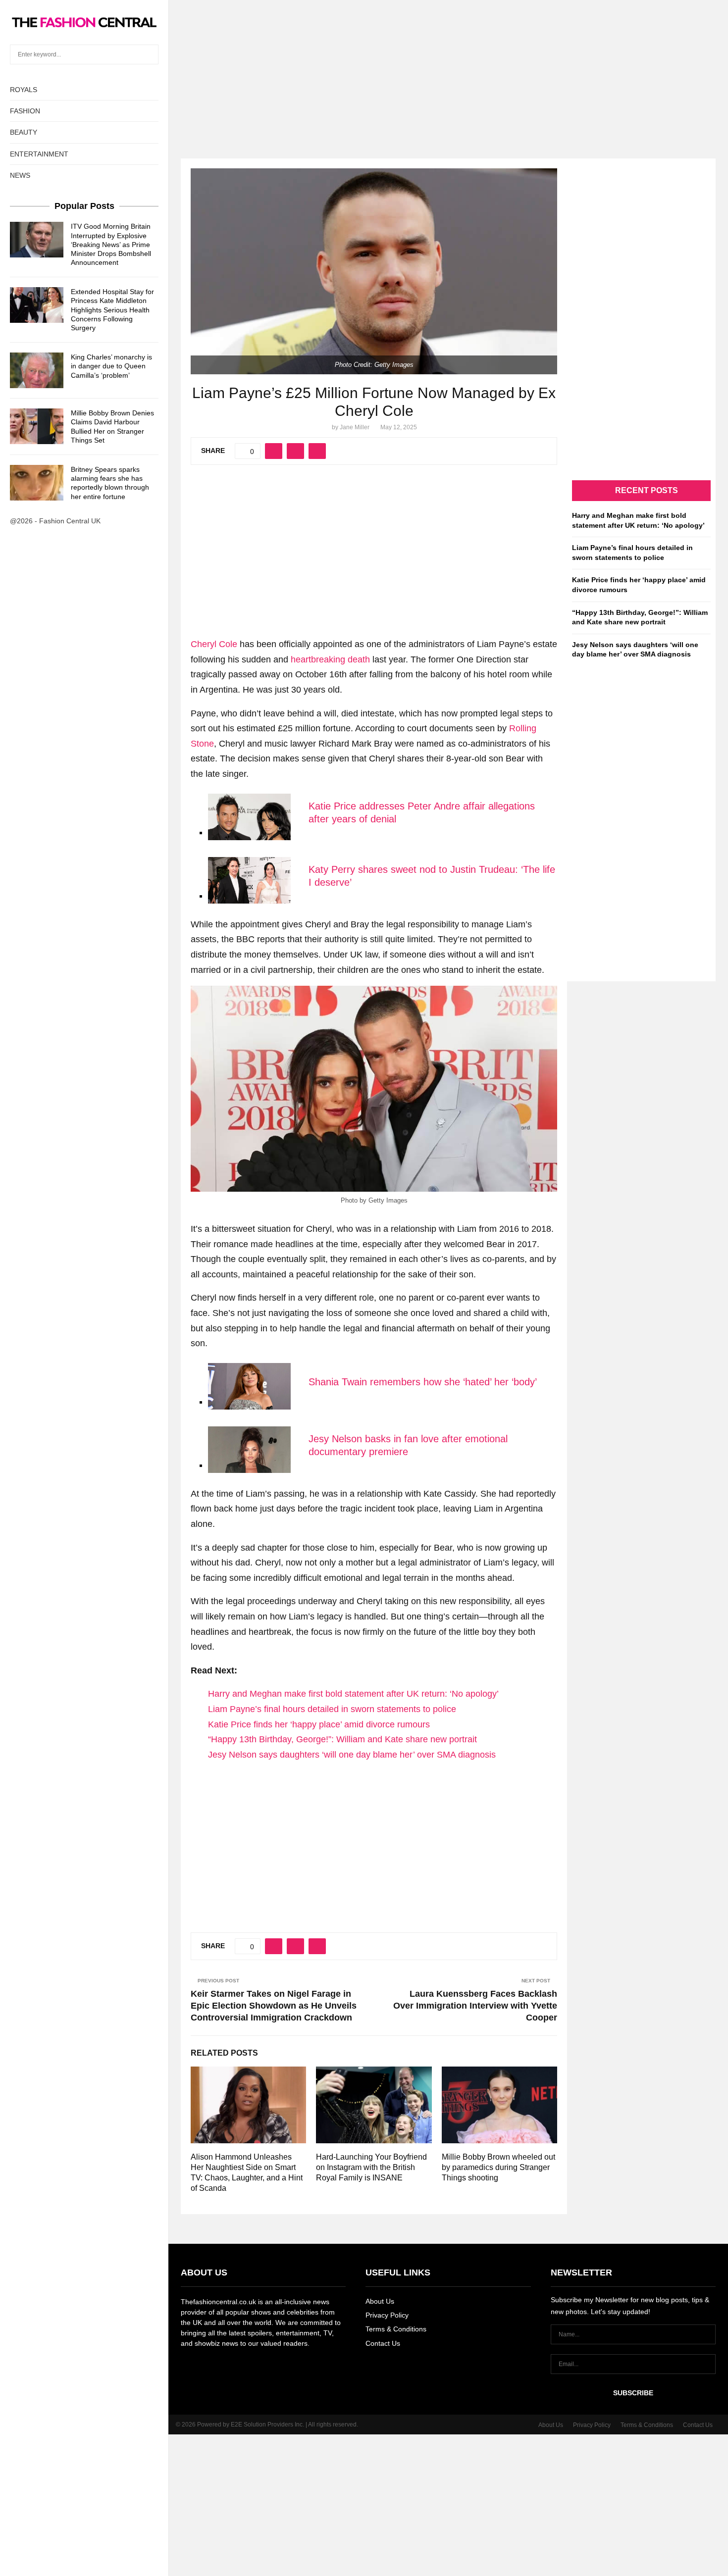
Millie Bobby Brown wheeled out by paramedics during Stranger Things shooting (498, 2167)
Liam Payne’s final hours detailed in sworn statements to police (332, 1709)
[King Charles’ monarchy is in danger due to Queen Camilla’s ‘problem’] (37, 370)
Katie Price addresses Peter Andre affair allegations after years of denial (422, 812)
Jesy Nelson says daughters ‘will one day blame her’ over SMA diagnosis (352, 1755)
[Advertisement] (364, 69)
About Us (380, 2301)
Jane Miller (355, 427)
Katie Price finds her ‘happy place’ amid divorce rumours (319, 1724)
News (20, 175)
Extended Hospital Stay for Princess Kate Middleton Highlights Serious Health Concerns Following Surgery (112, 310)
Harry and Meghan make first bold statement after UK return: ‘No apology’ (353, 1694)
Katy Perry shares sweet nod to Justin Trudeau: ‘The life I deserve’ (432, 876)
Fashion (25, 111)
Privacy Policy (387, 2315)
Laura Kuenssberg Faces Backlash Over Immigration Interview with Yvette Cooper (475, 2006)
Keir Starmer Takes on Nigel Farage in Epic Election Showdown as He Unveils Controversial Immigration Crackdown (274, 2006)
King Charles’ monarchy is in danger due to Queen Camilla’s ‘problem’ (111, 366)
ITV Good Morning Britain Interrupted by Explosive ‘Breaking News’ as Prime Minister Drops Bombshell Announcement (111, 244)
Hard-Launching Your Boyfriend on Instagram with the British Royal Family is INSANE (371, 2167)
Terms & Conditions (396, 2329)
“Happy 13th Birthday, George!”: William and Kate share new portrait (342, 1739)
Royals (24, 90)
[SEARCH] (148, 54)
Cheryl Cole (214, 644)
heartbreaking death (330, 659)
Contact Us (383, 2343)
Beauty (24, 132)
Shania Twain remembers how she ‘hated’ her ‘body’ (423, 1382)
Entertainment (39, 154)
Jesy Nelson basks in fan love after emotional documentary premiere (408, 1445)
